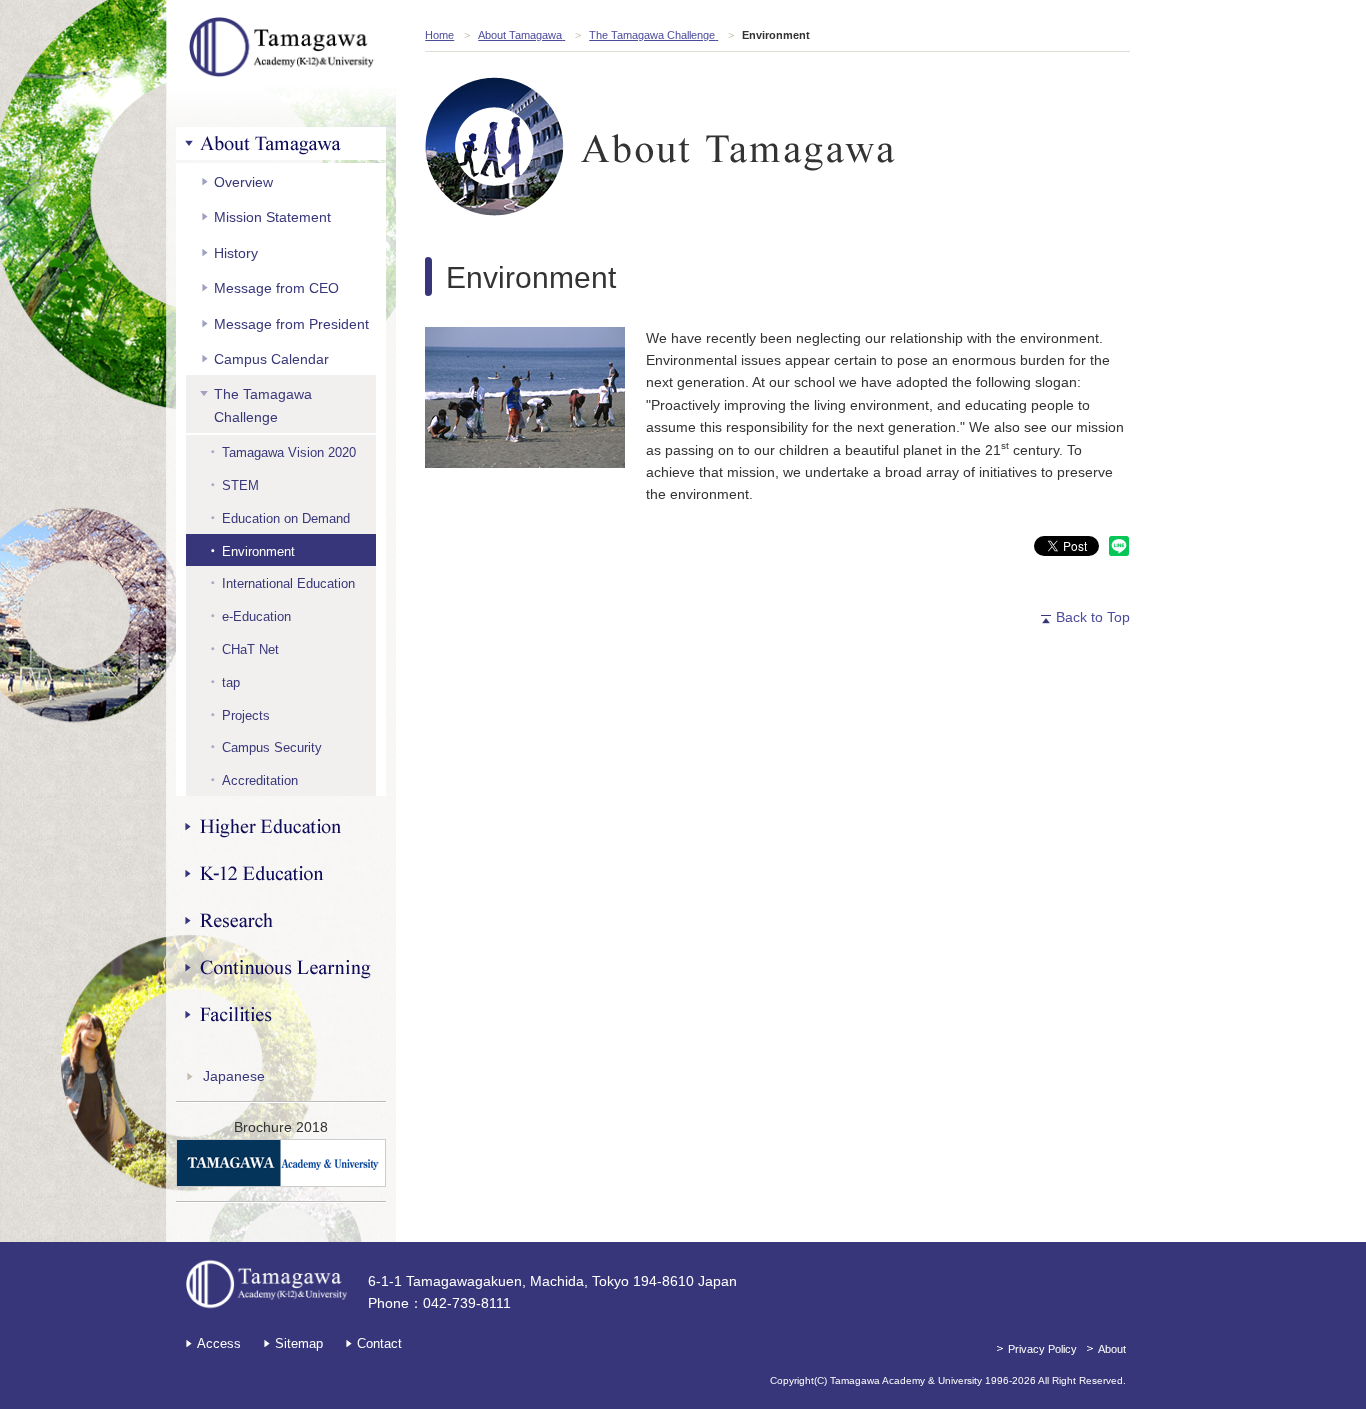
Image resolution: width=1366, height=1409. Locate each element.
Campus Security (272, 747)
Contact (379, 1343)
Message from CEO (276, 288)
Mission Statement (272, 217)
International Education (288, 583)
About (1112, 1349)
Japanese (234, 1076)
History (236, 253)
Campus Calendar (271, 359)
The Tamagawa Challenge (263, 405)
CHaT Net (250, 649)
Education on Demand (286, 518)
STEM (240, 485)
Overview (243, 182)
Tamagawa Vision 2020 (289, 452)
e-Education (256, 616)
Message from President (291, 324)
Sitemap (299, 1343)
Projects (246, 715)
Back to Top (1093, 617)
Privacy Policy (1042, 1349)
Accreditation (260, 780)
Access (219, 1343)
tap (231, 682)
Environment (258, 551)
